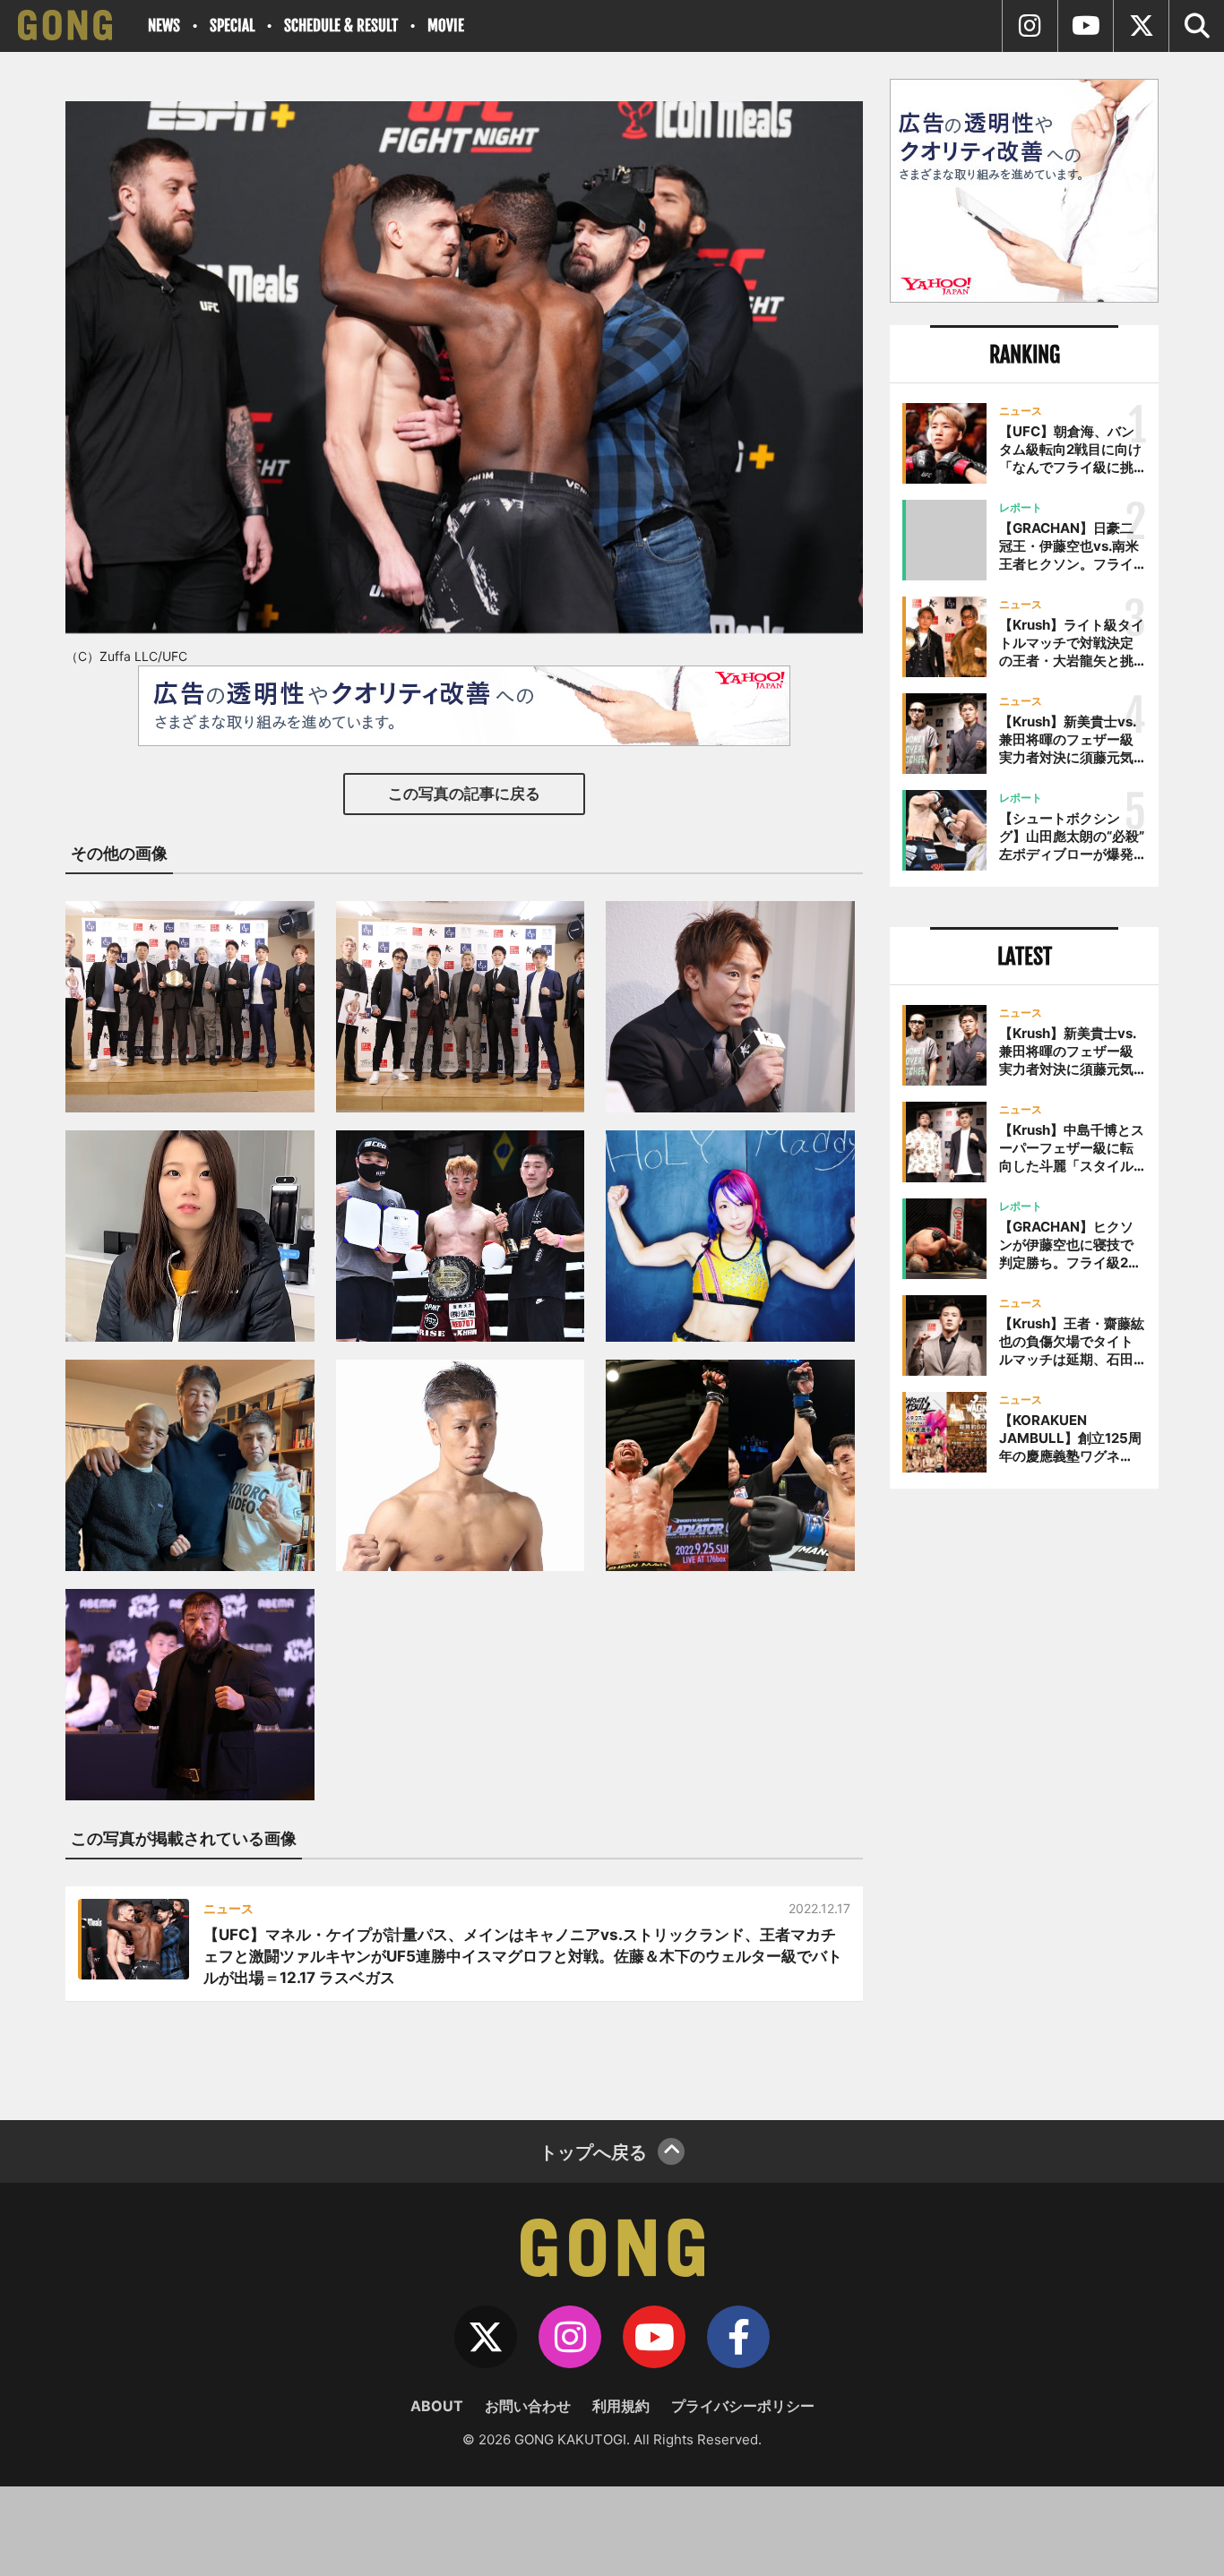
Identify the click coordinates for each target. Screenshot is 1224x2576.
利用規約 (621, 2406)
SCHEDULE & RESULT (341, 26)
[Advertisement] (1024, 1798)
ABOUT (437, 2406)
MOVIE (446, 26)
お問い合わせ (528, 2406)
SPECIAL (232, 26)
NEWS (164, 26)
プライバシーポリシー (743, 2406)
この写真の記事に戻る (464, 794)
